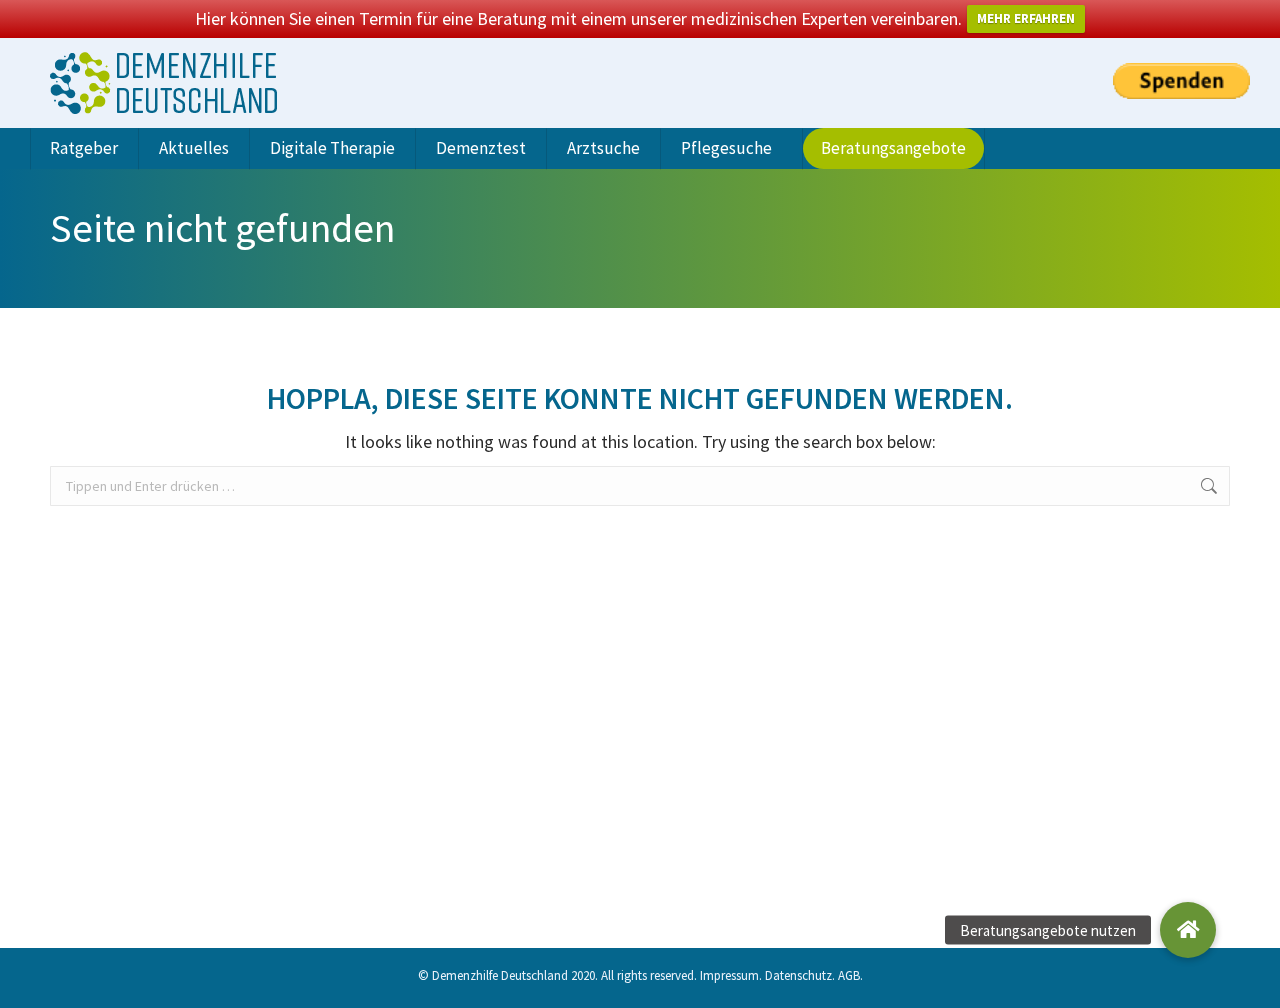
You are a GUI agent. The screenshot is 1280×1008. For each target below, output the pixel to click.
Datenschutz (798, 975)
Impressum (729, 975)
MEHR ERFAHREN (1026, 18)
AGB (849, 975)
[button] (1188, 930)
